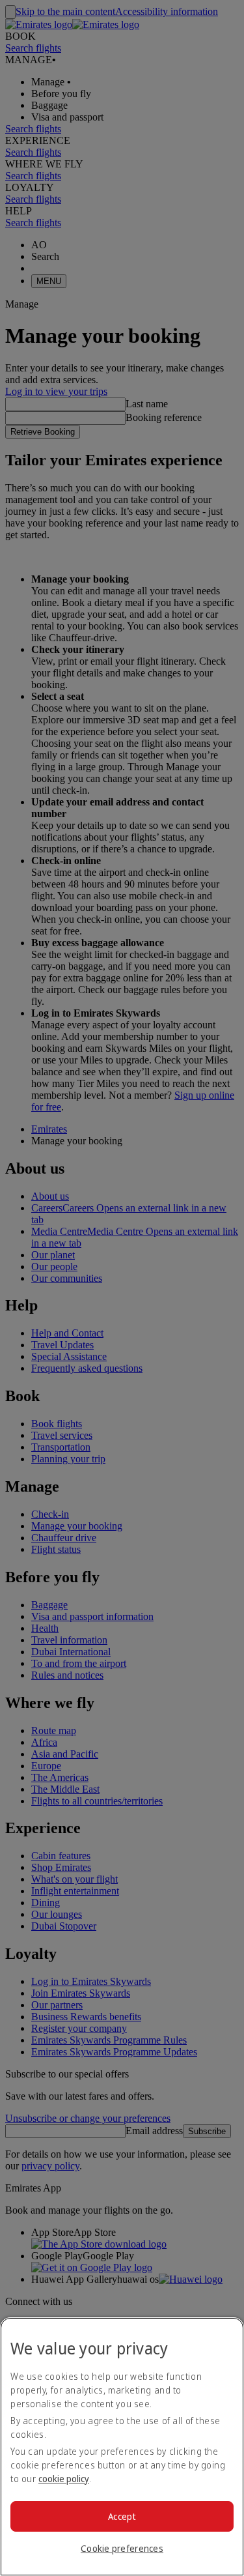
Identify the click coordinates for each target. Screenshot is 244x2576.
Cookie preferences (122, 2548)
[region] (122, 2447)
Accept (122, 2516)
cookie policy (64, 2479)
